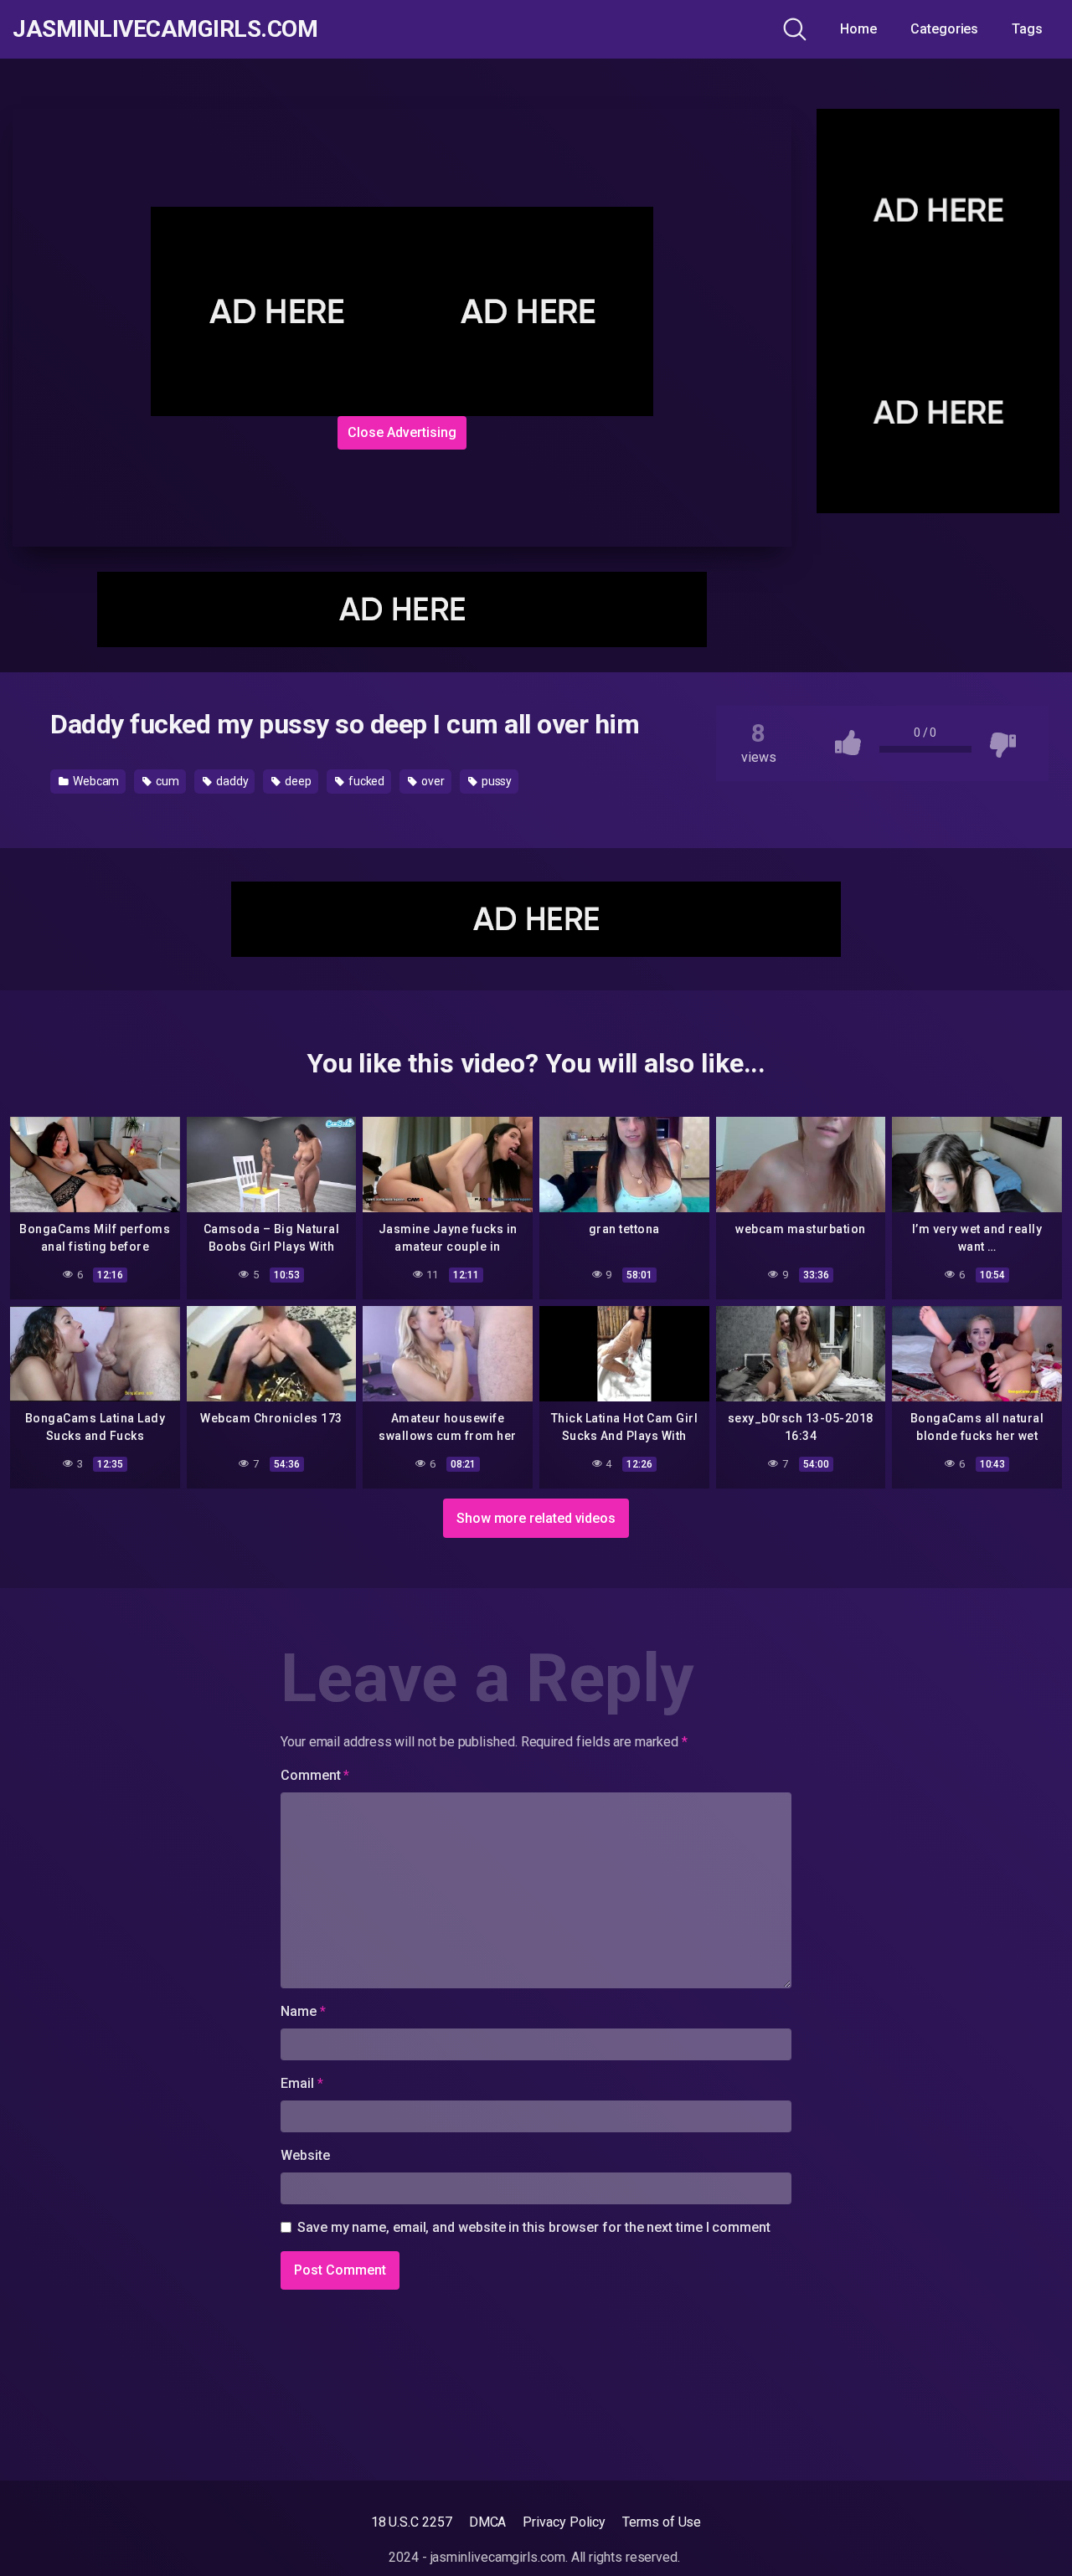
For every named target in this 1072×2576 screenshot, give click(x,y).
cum (166, 781)
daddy (231, 781)
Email (301, 2083)
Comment (315, 1775)
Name (303, 2011)
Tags (1027, 29)
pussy (496, 781)
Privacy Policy (564, 2522)
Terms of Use (662, 2522)
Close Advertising (402, 432)
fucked (365, 781)
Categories (944, 29)
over (432, 781)
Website (305, 2155)
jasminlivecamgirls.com (165, 29)
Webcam (95, 781)
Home (858, 29)
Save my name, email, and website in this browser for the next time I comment (534, 2227)
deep (297, 781)
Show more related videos (536, 1518)
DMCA (488, 2522)
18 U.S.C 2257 (412, 2522)
